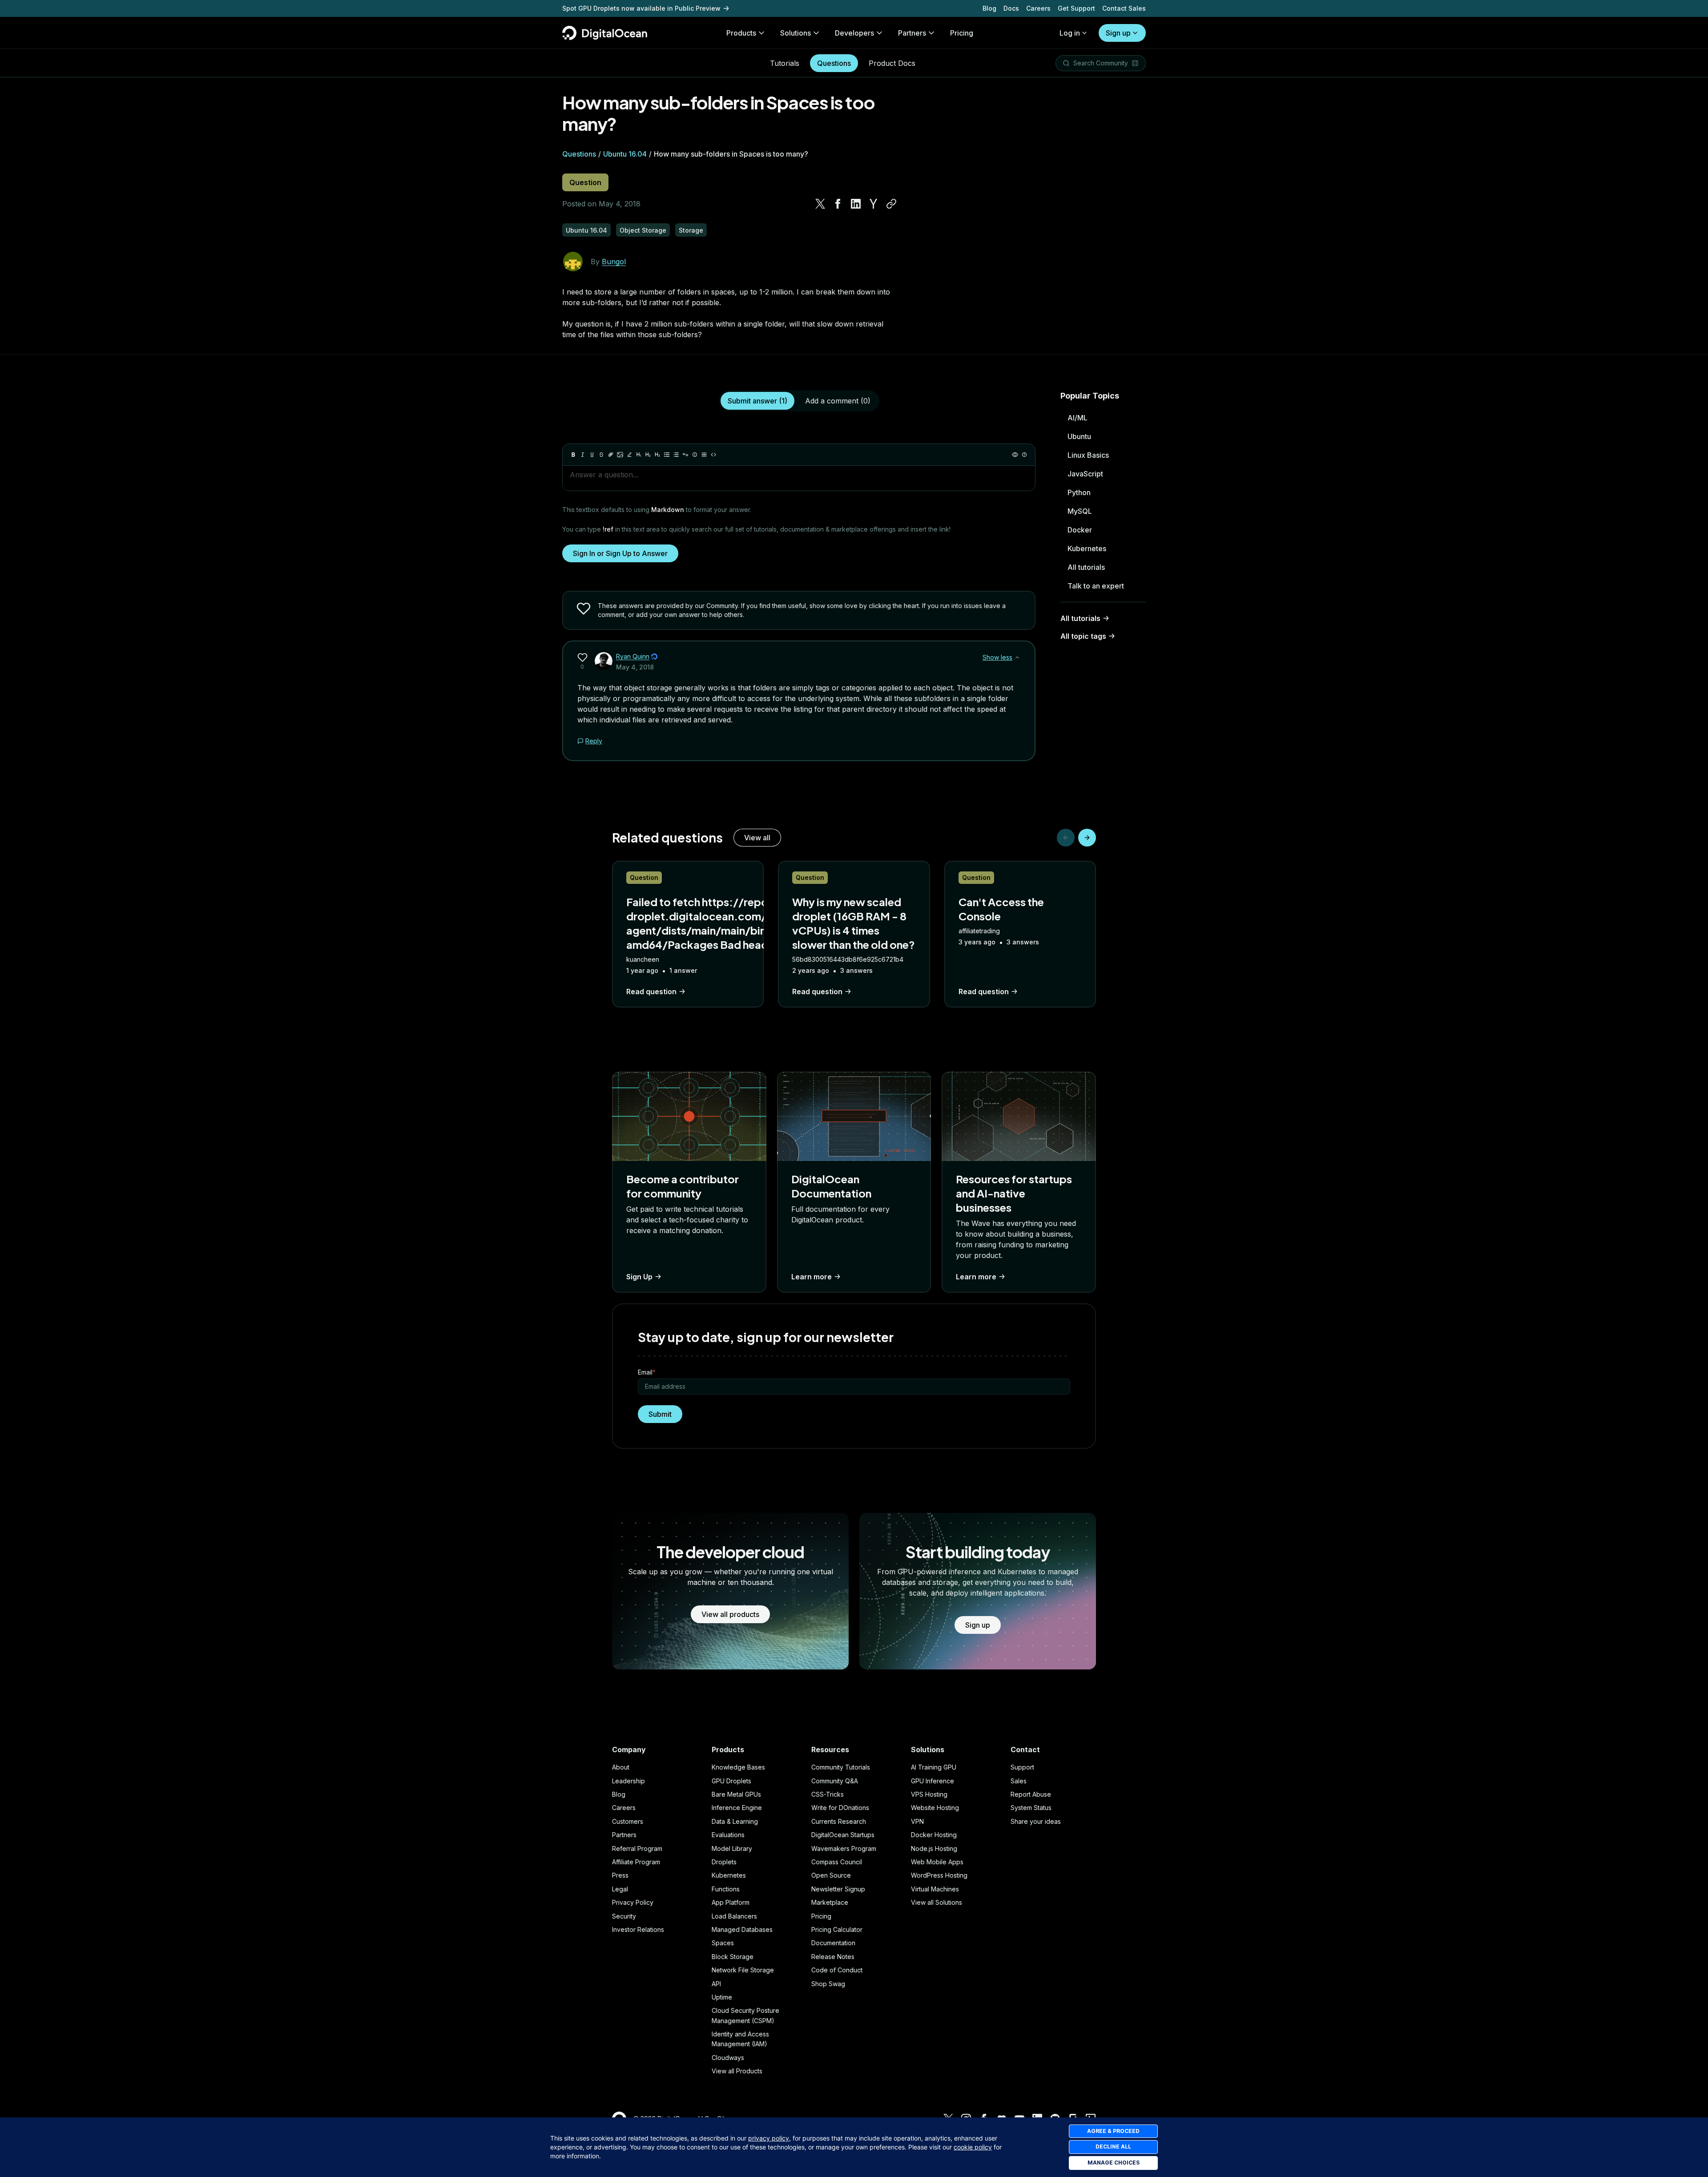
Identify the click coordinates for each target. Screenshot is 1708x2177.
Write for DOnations (840, 1808)
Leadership (628, 1781)
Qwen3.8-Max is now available (611, 5)
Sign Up (639, 1277)
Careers (1038, 8)
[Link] (611, 455)
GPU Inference (933, 1781)
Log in (1070, 33)
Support (1022, 1767)
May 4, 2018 (635, 667)
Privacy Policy (633, 1902)
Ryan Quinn (633, 656)
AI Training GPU (934, 1767)
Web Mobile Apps (937, 1862)
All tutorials (1086, 567)
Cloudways (728, 2058)
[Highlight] (629, 455)
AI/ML (1078, 418)
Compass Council (837, 1862)
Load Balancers (734, 1916)
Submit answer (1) (757, 401)
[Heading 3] (657, 455)
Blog (989, 8)
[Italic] (583, 455)
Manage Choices (1114, 2163)
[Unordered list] (667, 455)
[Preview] (1015, 455)
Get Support (1076, 8)
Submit (660, 1414)
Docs (1011, 8)
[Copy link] (891, 204)
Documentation (833, 1943)
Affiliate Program (636, 1862)
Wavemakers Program (844, 1848)
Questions (834, 63)
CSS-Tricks (828, 1794)
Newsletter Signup (838, 1889)
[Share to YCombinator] (874, 204)
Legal (620, 1889)
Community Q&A (835, 1781)
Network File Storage (743, 1970)
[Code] (713, 455)
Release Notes (833, 1957)
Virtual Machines (935, 1889)
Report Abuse (1031, 1794)
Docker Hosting (934, 1835)
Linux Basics (1088, 455)
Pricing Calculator (837, 1929)
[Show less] (1017, 657)
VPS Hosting (929, 1794)
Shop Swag (828, 1984)
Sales (1019, 1781)
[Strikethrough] (601, 455)
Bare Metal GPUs (736, 1794)
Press (620, 1875)
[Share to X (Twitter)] (820, 204)
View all (757, 838)
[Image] (620, 455)
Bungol (614, 262)
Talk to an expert (1096, 586)
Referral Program (637, 1848)
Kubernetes (1087, 548)
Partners (624, 1835)
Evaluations (728, 1835)
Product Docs (892, 63)
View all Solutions (937, 1902)
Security (624, 1916)
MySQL (1080, 511)
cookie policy (973, 2147)
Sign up (1118, 33)
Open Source (831, 1875)
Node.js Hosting (934, 1848)
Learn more (812, 1277)
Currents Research (839, 1821)
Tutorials (785, 63)
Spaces (723, 1943)
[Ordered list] (676, 455)
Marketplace (830, 1902)
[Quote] (685, 455)
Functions (726, 1889)
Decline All (1113, 2147)
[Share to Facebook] (838, 204)
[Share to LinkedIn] (856, 204)
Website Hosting (935, 1808)
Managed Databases (742, 1929)
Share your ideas (1036, 1821)
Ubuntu (1079, 436)
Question (585, 182)
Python (1079, 492)
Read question (651, 992)
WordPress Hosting (939, 1875)
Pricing (821, 1916)
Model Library (732, 1848)
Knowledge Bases (738, 1767)
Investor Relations (638, 1929)
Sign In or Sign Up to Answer (620, 553)
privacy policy (769, 2138)
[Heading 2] (648, 455)
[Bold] (573, 455)
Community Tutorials (841, 1767)
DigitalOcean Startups (843, 1835)
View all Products (737, 2071)
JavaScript (1085, 474)
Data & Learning (735, 1821)
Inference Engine (737, 1808)
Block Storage (733, 1957)
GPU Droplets (731, 1781)
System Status (1031, 1808)
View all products (730, 1614)
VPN (917, 1821)
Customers (628, 1821)
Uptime (722, 1997)
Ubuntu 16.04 (625, 154)
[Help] (1024, 455)
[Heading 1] (639, 455)
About (621, 1767)
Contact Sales (1124, 8)
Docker (1080, 530)
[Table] (704, 455)
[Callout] (695, 455)
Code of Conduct (837, 1970)
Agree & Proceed (1113, 2131)
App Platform (731, 1902)
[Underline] (592, 455)
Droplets (724, 1862)
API (716, 1984)
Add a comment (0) (838, 401)
